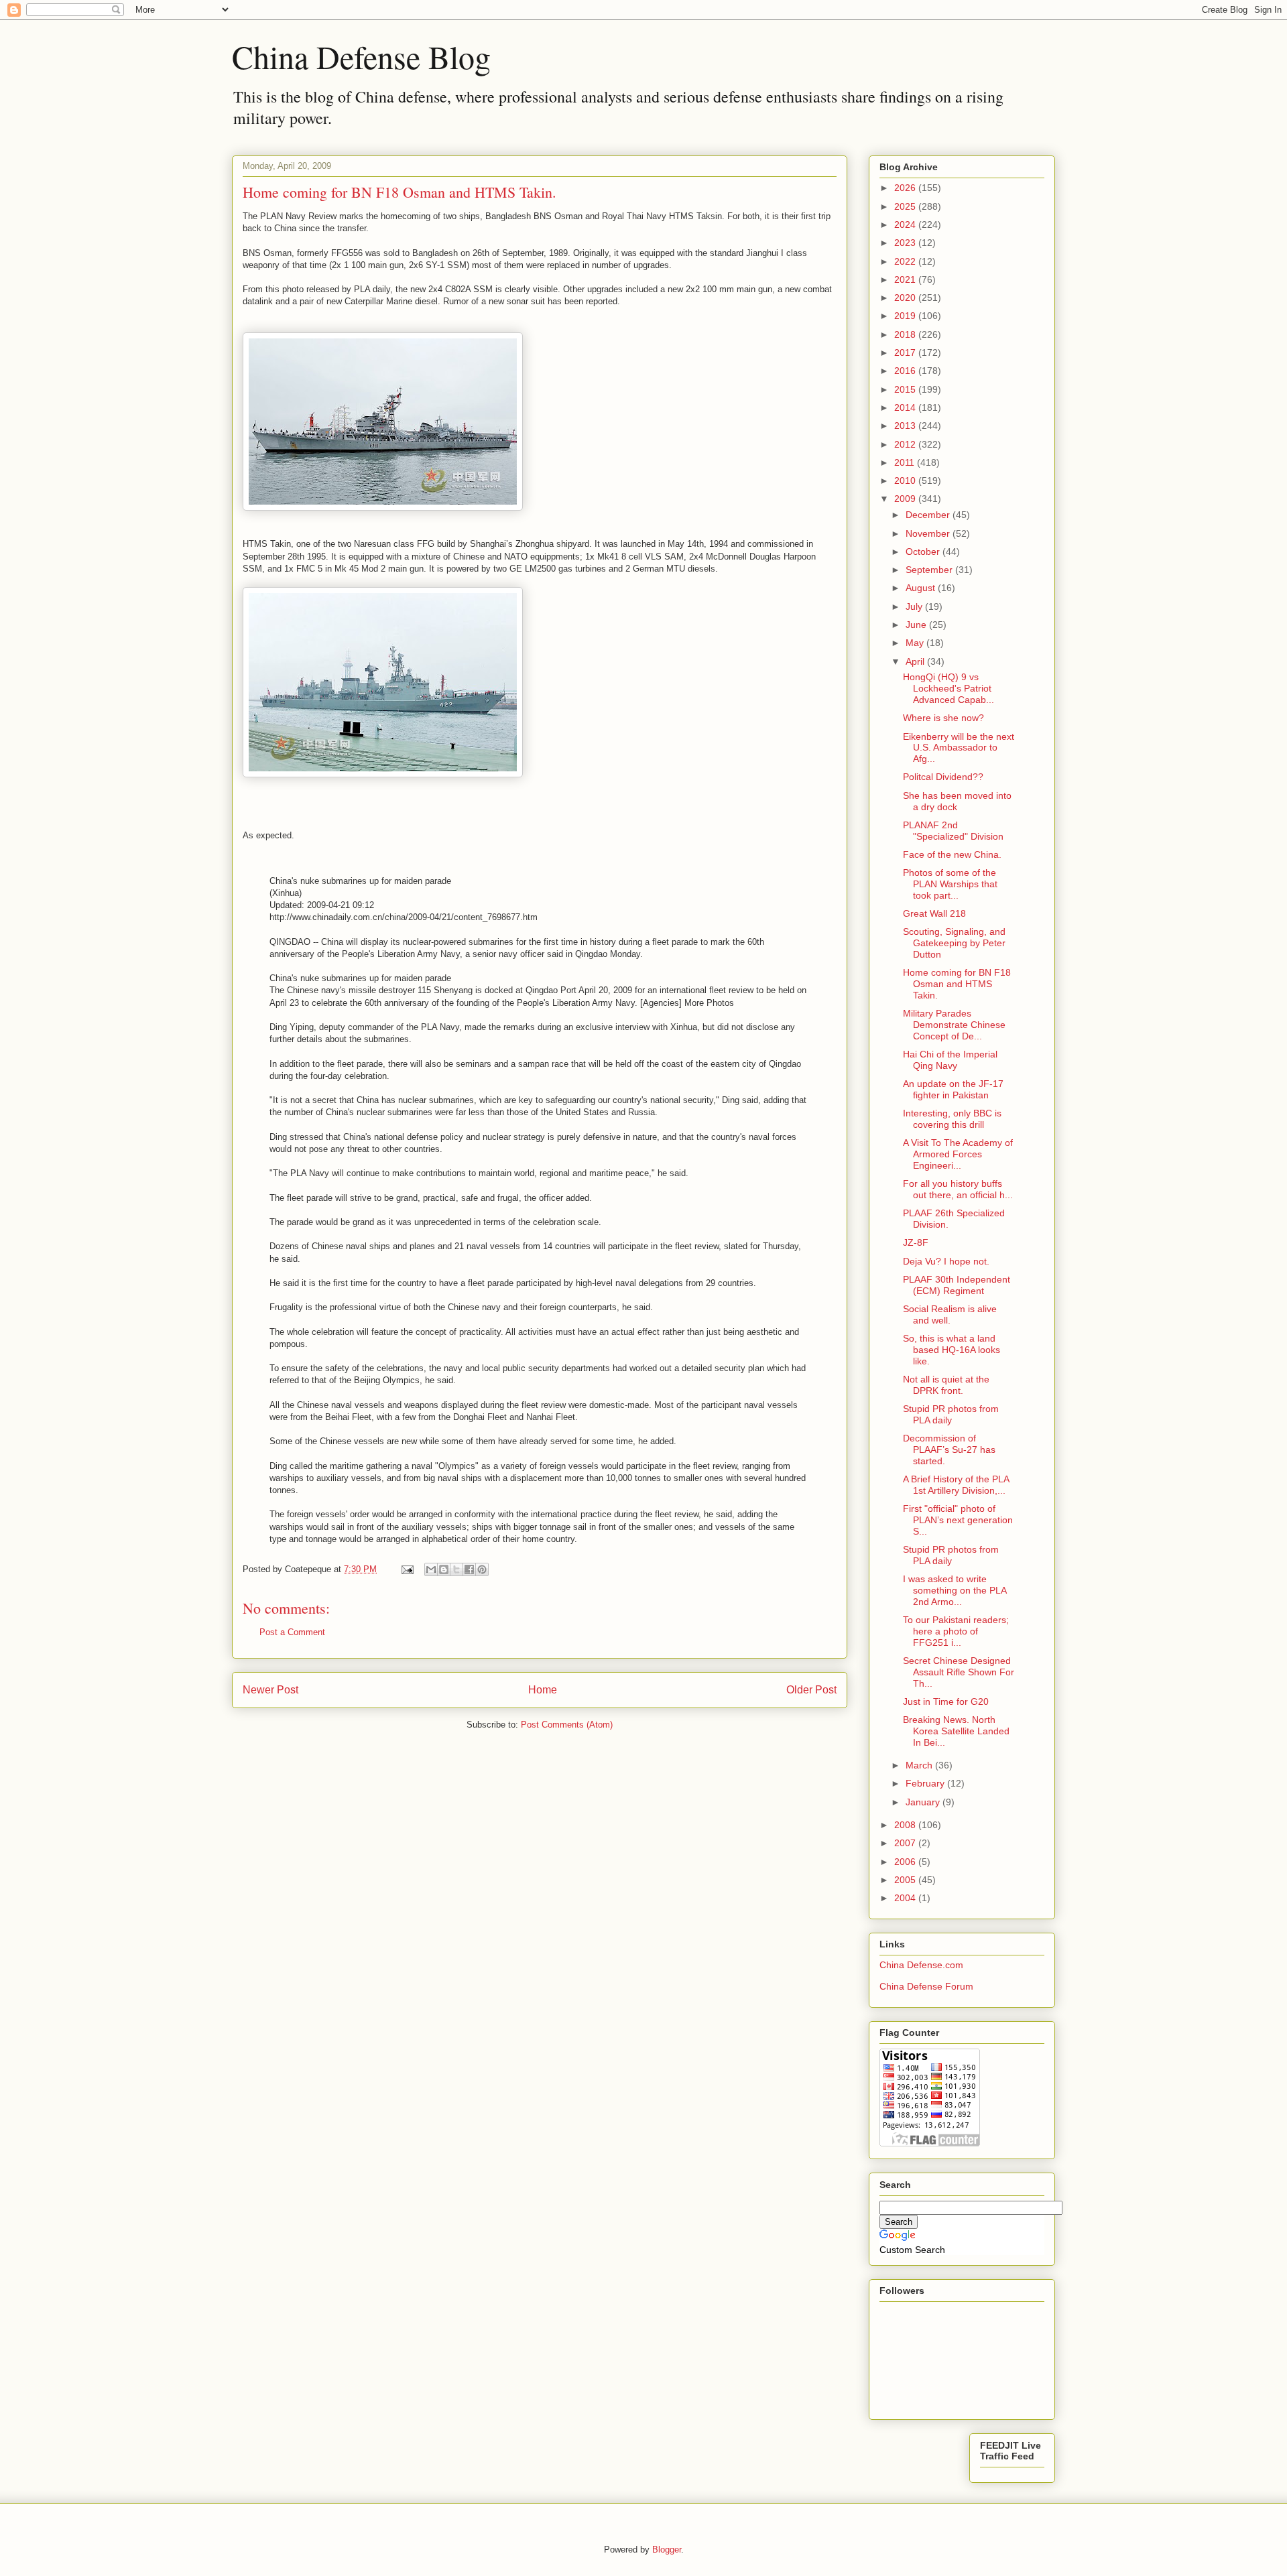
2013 (906, 426)
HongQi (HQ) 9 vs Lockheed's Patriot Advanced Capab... (948, 688)
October (924, 552)
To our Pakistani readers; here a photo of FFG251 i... (956, 1631)
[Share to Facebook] (469, 1569)
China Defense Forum (926, 1986)
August (922, 588)
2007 (906, 1843)
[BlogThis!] (444, 1569)
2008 (906, 1825)
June (917, 625)
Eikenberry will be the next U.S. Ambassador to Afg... (959, 748)
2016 (906, 371)
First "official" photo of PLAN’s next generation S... (958, 1520)
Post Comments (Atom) (567, 1725)
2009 (906, 499)
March (920, 1765)
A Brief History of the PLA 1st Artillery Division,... (956, 1485)
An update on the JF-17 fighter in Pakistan (953, 1089)
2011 (906, 462)
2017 (906, 352)
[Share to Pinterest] (482, 1569)
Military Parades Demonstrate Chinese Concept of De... (954, 1025)
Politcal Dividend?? (943, 777)
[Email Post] (407, 1569)
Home (543, 1690)
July (915, 606)
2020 (906, 298)
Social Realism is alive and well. (950, 1314)
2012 (906, 444)
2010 (906, 480)
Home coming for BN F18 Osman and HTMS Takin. (957, 984)
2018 (906, 334)
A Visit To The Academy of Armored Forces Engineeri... (958, 1154)
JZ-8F (916, 1242)
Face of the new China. (952, 854)
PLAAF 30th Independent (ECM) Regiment (957, 1285)
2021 (906, 279)
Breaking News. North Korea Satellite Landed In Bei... (956, 1731)
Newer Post (270, 1690)
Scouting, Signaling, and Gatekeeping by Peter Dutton (954, 943)
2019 (906, 316)
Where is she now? (943, 718)
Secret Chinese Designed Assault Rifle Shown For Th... (959, 1672)
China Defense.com (921, 1965)
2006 (906, 1862)
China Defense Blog (361, 56)
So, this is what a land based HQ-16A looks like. (952, 1350)
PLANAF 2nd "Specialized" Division (953, 831)
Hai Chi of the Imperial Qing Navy (950, 1060)
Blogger (667, 2550)
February (926, 1783)
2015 (906, 389)
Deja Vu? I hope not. (946, 1261)
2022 (906, 261)
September (930, 570)
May (916, 643)
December (929, 515)
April (916, 661)
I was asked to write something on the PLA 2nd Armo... (955, 1590)
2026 (906, 188)
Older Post (811, 1690)
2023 (906, 243)
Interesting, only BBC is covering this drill (952, 1119)
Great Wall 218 (934, 913)
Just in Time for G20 (946, 1701)
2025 (906, 206)
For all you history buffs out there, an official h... (958, 1189)
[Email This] (431, 1569)
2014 (906, 407)
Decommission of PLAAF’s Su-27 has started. (949, 1450)
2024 (906, 224)
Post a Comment (292, 1632)
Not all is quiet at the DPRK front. (946, 1385)
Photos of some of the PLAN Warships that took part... (950, 884)
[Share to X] (456, 1569)
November (929, 533)
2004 (906, 1898)
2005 (906, 1880)
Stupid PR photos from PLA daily (951, 1414)
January (924, 1802)
